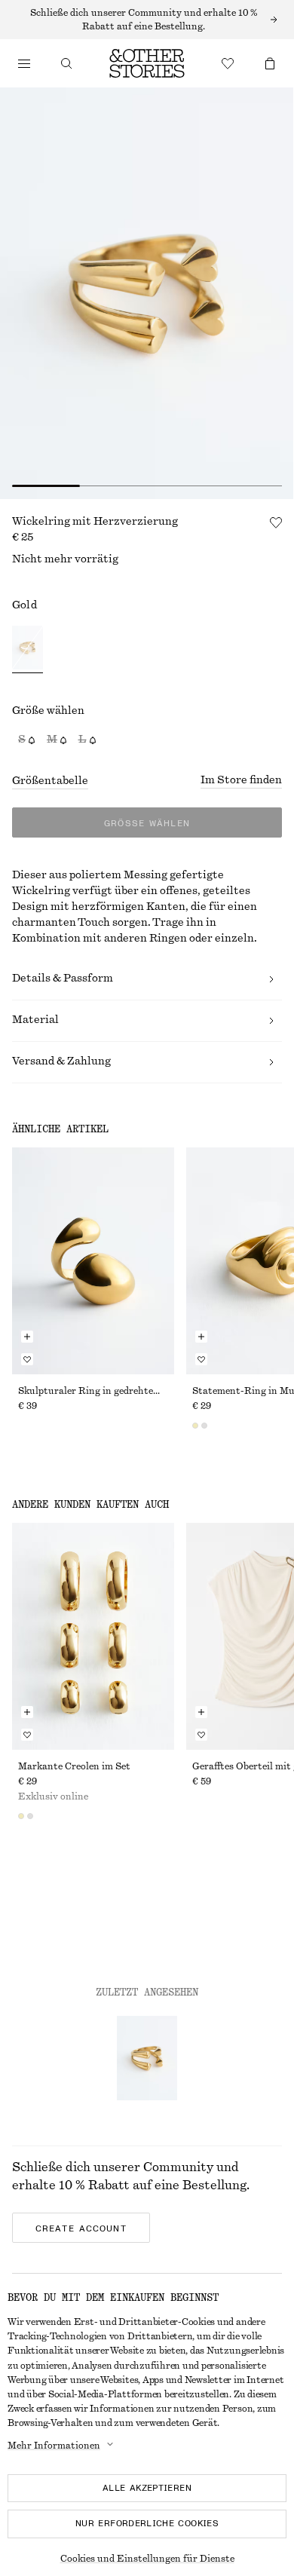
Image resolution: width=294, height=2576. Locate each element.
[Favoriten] (228, 63)
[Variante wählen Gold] (28, 649)
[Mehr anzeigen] (147, 20)
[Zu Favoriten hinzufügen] (276, 522)
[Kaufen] (24, 63)
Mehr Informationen (54, 2446)
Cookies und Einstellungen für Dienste (147, 2559)
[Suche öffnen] (66, 63)
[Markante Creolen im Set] (93, 1636)
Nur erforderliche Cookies (147, 2523)
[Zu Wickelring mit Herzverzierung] (147, 2058)
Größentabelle (50, 781)
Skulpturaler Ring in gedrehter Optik (93, 1391)
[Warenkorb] (270, 63)
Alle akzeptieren (147, 2488)
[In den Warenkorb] (27, 1337)
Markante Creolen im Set (74, 1766)
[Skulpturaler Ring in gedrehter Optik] (93, 1261)
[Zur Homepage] (147, 63)
